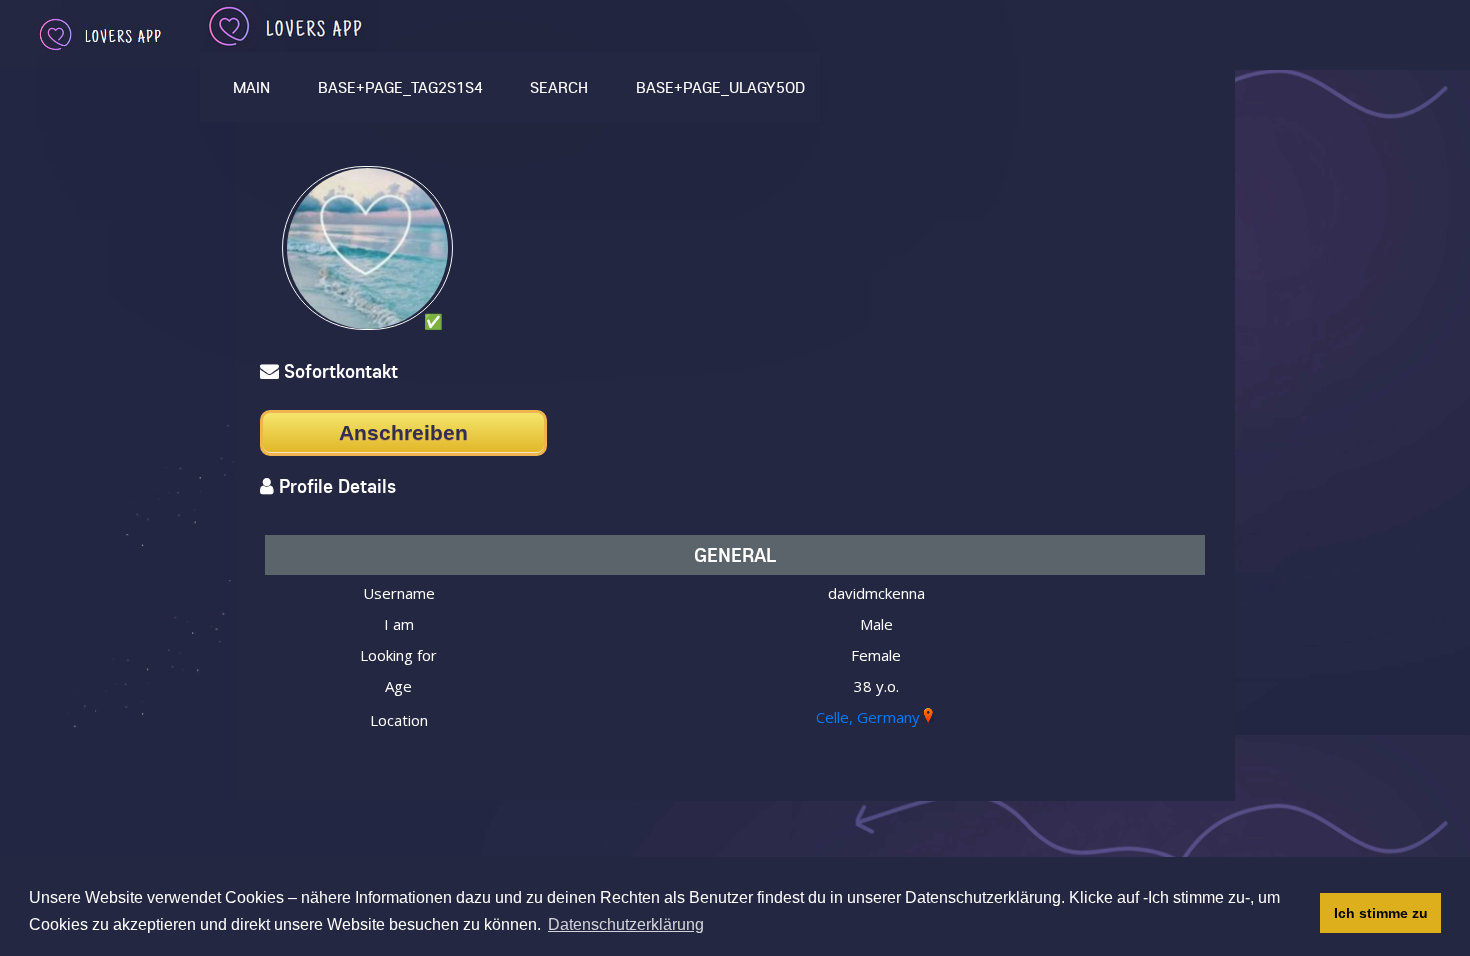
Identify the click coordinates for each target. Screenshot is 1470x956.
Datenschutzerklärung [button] (626, 924)
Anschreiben (403, 432)
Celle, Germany (868, 717)
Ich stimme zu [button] (1381, 913)
